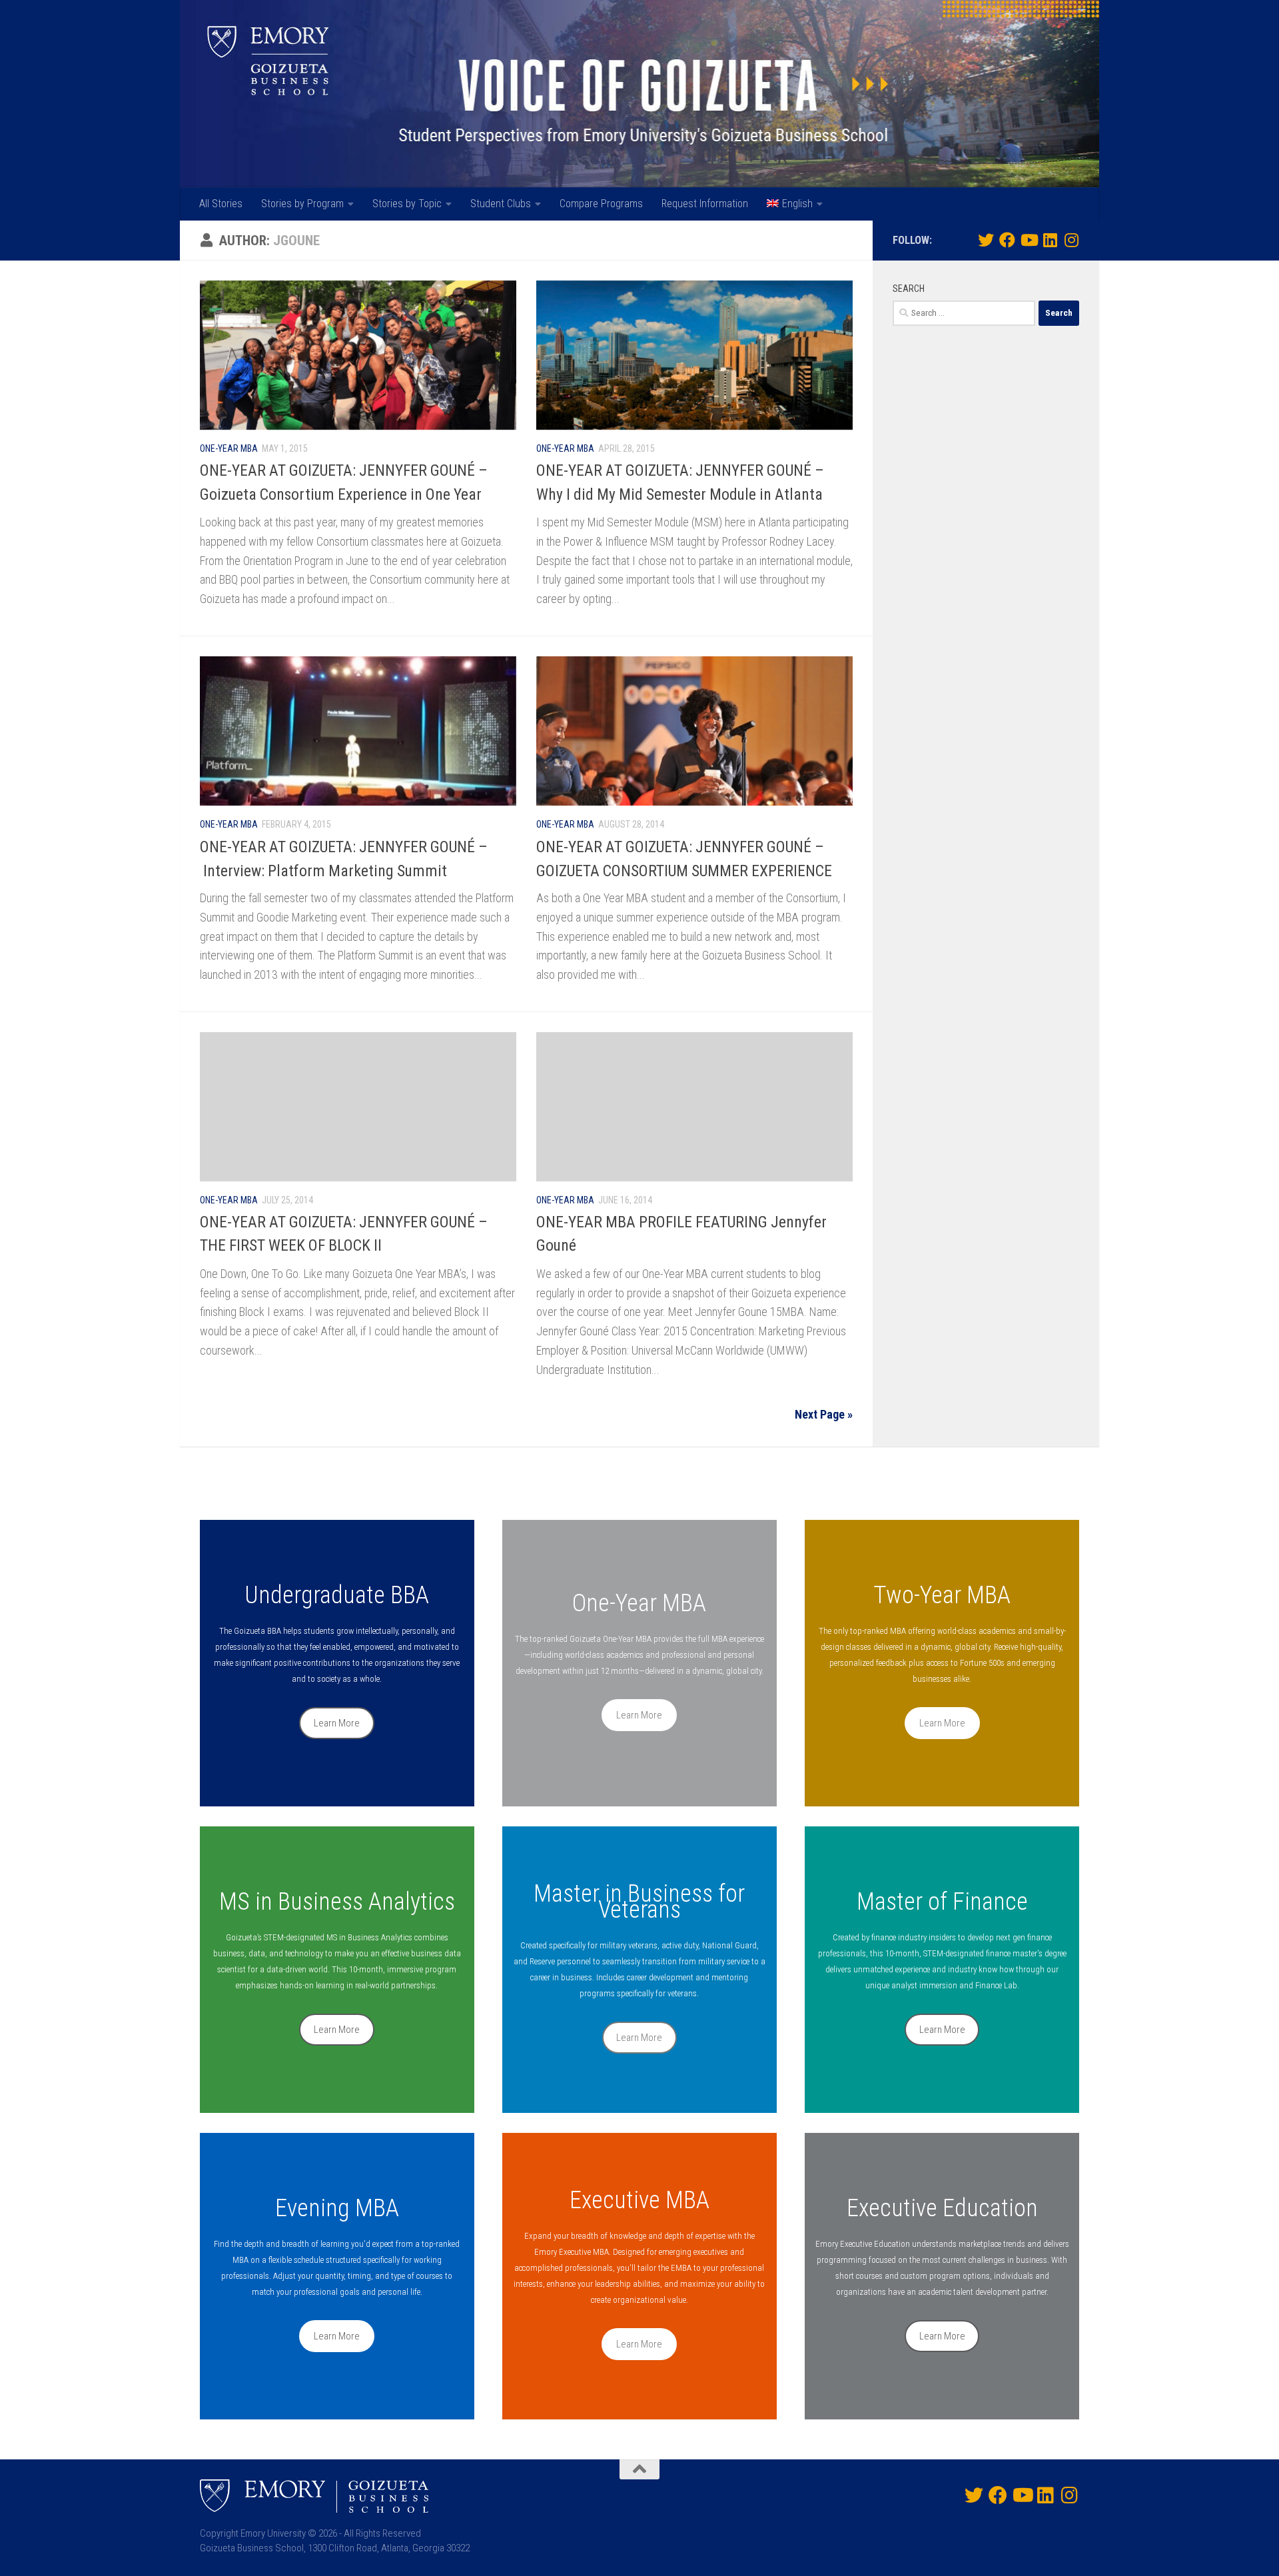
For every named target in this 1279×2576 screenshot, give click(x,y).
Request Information (705, 204)
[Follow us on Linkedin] (1050, 240)
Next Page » (824, 1414)
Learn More (337, 1723)
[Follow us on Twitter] (986, 240)
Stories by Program (302, 204)
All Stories (221, 204)
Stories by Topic (407, 204)
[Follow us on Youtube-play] (1029, 240)
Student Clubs (501, 204)
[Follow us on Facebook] (1007, 240)
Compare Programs (601, 204)
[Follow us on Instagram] (1071, 240)
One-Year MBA (229, 448)
